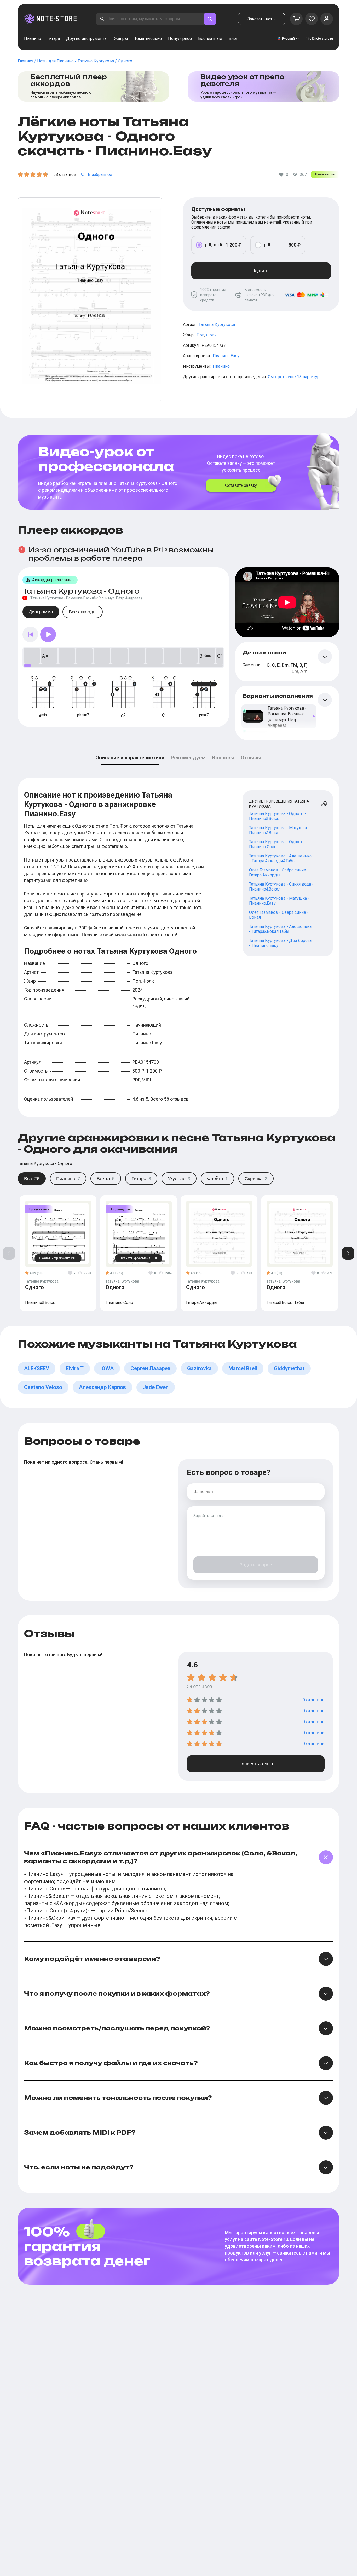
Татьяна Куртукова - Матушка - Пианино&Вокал (279, 830)
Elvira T (75, 1368)
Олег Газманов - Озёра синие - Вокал (279, 915)
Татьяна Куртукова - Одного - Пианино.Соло (278, 844)
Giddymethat (289, 1368)
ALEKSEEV (37, 1368)
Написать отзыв (256, 1764)
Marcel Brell (243, 1368)
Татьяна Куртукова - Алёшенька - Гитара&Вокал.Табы (280, 929)
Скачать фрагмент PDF (58, 1258)
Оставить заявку (241, 485)
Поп (200, 335)
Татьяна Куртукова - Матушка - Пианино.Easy (279, 901)
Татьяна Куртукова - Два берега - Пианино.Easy (280, 943)
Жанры (121, 39)
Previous (9, 1253)
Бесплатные (210, 39)
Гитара (54, 39)
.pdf (267, 245)
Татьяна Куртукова (217, 324)
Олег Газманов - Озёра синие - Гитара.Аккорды (279, 873)
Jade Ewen (156, 1387)
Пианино (33, 39)
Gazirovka (199, 1368)
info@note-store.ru (319, 39)
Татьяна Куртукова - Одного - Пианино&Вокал (278, 816)
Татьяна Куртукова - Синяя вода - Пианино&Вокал (281, 887)
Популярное (180, 39)
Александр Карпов (102, 1387)
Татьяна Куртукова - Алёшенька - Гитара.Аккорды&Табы (280, 858)
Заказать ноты (262, 19)
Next (348, 1253)
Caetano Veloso (43, 1387)
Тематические (148, 39)
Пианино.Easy (226, 356)
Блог (233, 39)
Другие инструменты (87, 39)
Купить (261, 271)
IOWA (107, 1368)
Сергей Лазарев (150, 1368)
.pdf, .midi (213, 245)
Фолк (211, 335)
